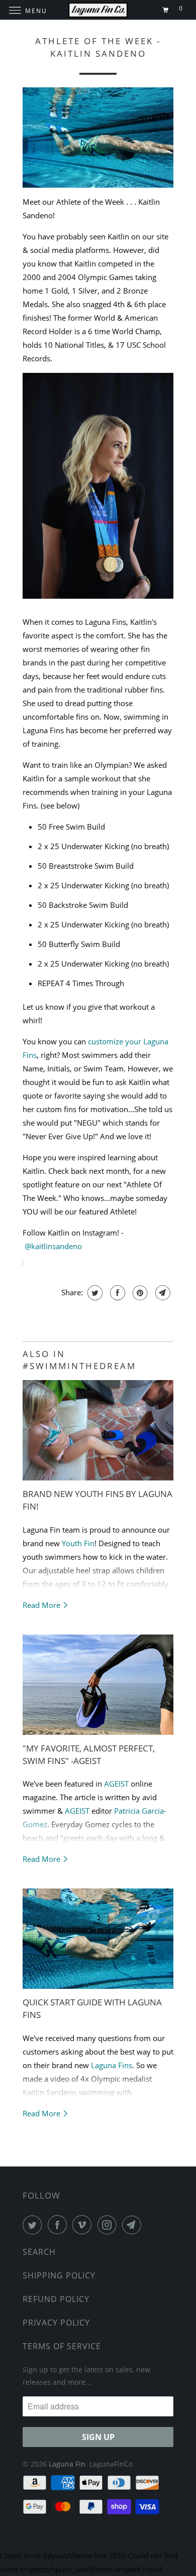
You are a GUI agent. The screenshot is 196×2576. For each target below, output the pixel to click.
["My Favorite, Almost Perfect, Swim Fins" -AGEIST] (98, 1685)
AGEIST (116, 1784)
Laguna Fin (67, 2464)
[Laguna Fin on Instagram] (109, 2225)
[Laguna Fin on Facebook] (59, 2225)
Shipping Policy (59, 2275)
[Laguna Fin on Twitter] (34, 2225)
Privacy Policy (56, 2323)
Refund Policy (56, 2299)
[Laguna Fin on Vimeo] (84, 2225)
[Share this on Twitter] (94, 1293)
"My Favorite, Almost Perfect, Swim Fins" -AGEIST (89, 1754)
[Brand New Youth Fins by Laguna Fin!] (98, 1430)
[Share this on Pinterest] (139, 1293)
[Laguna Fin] (98, 10)
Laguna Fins (112, 2065)
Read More (42, 1605)
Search (39, 2252)
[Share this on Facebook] (116, 1293)
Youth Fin (78, 1543)
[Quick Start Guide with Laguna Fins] (98, 1939)
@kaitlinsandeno (53, 1246)
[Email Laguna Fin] (134, 2225)
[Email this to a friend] (162, 1293)
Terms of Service (62, 2346)
